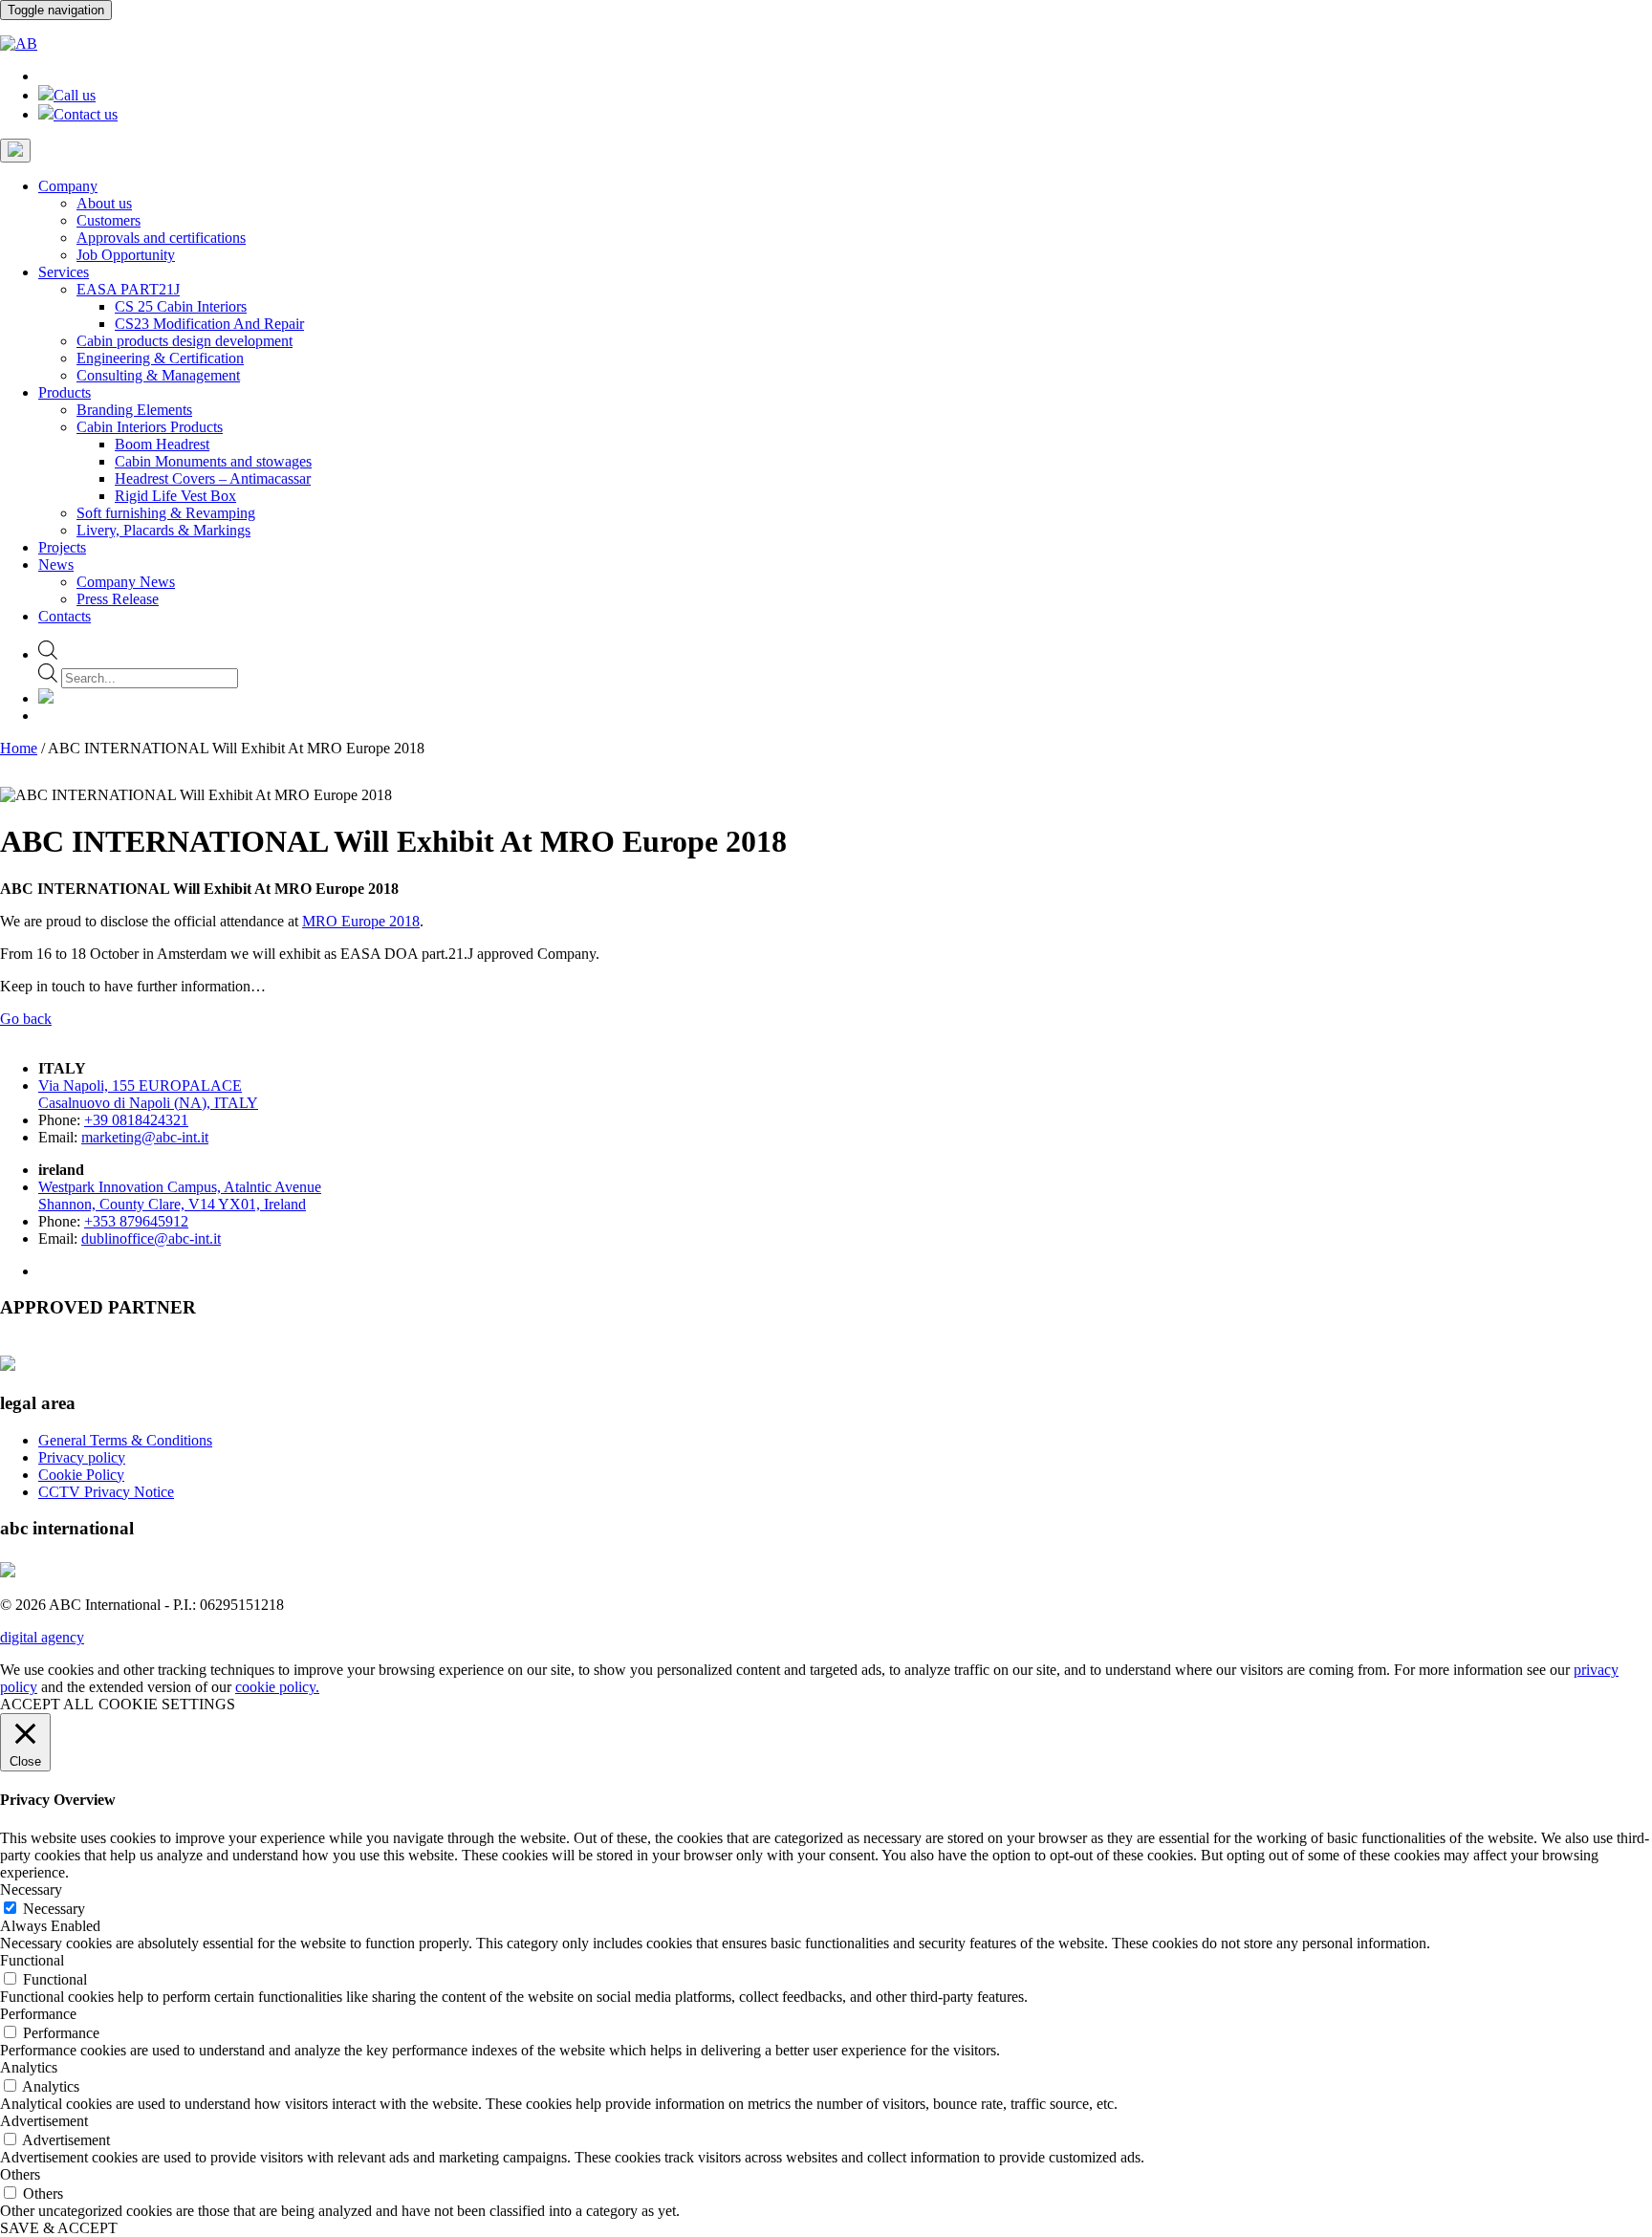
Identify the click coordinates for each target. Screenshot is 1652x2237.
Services (64, 272)
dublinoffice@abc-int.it (151, 1238)
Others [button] (20, 2174)
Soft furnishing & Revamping (166, 513)
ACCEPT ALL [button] (47, 1704)
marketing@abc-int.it (145, 1137)
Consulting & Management (158, 375)
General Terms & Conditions (125, 1440)
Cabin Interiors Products (150, 427)
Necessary (54, 1909)
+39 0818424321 (136, 1120)
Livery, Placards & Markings (163, 530)
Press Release (118, 599)
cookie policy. (277, 1687)
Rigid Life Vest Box (175, 496)
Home (19, 748)
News (56, 565)
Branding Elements (134, 410)
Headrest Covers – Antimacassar (213, 478)
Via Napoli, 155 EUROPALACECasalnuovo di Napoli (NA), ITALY (148, 1094)
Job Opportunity (126, 255)
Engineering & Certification (160, 358)
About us (104, 203)
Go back (26, 1019)
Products (65, 392)
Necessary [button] (31, 1890)
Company (68, 186)
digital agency (42, 1637)
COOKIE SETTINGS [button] (167, 1704)
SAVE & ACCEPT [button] (59, 2228)
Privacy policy (82, 1457)
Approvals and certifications (161, 238)
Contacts (65, 616)
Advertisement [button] (44, 2121)
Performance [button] (38, 2014)
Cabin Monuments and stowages (213, 461)
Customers (109, 220)
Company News (126, 582)
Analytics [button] (29, 2067)
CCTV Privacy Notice (106, 1492)
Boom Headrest (162, 444)
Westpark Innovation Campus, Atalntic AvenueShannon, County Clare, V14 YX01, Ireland (180, 1195)
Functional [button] (32, 1960)
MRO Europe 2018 (361, 921)
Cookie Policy (81, 1475)
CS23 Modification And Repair (209, 324)
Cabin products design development (185, 341)
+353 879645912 (136, 1221)
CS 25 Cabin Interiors (181, 306)
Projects (62, 547)
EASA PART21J (128, 289)
